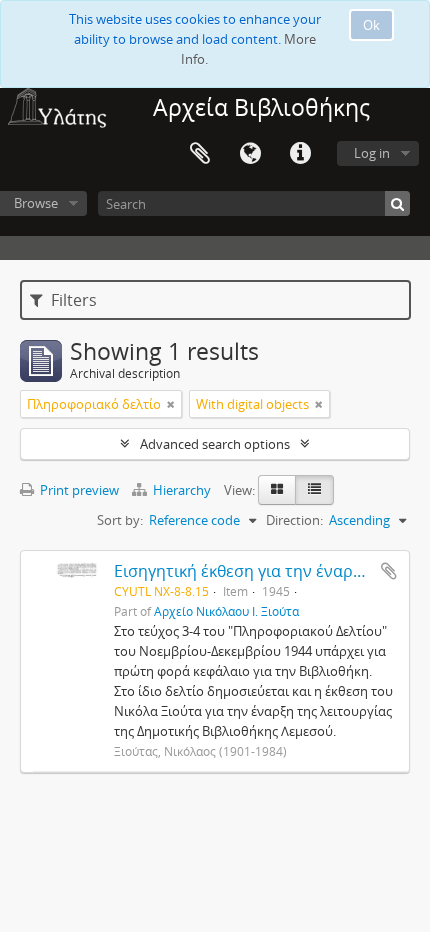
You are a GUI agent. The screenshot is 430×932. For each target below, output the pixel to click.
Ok (371, 25)
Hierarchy (182, 490)
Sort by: (120, 520)
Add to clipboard (389, 571)
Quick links (300, 154)
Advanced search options (215, 444)
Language (250, 154)
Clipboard (200, 154)
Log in (372, 153)
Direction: (294, 520)
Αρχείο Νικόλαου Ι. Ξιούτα (226, 611)
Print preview (78, 490)
